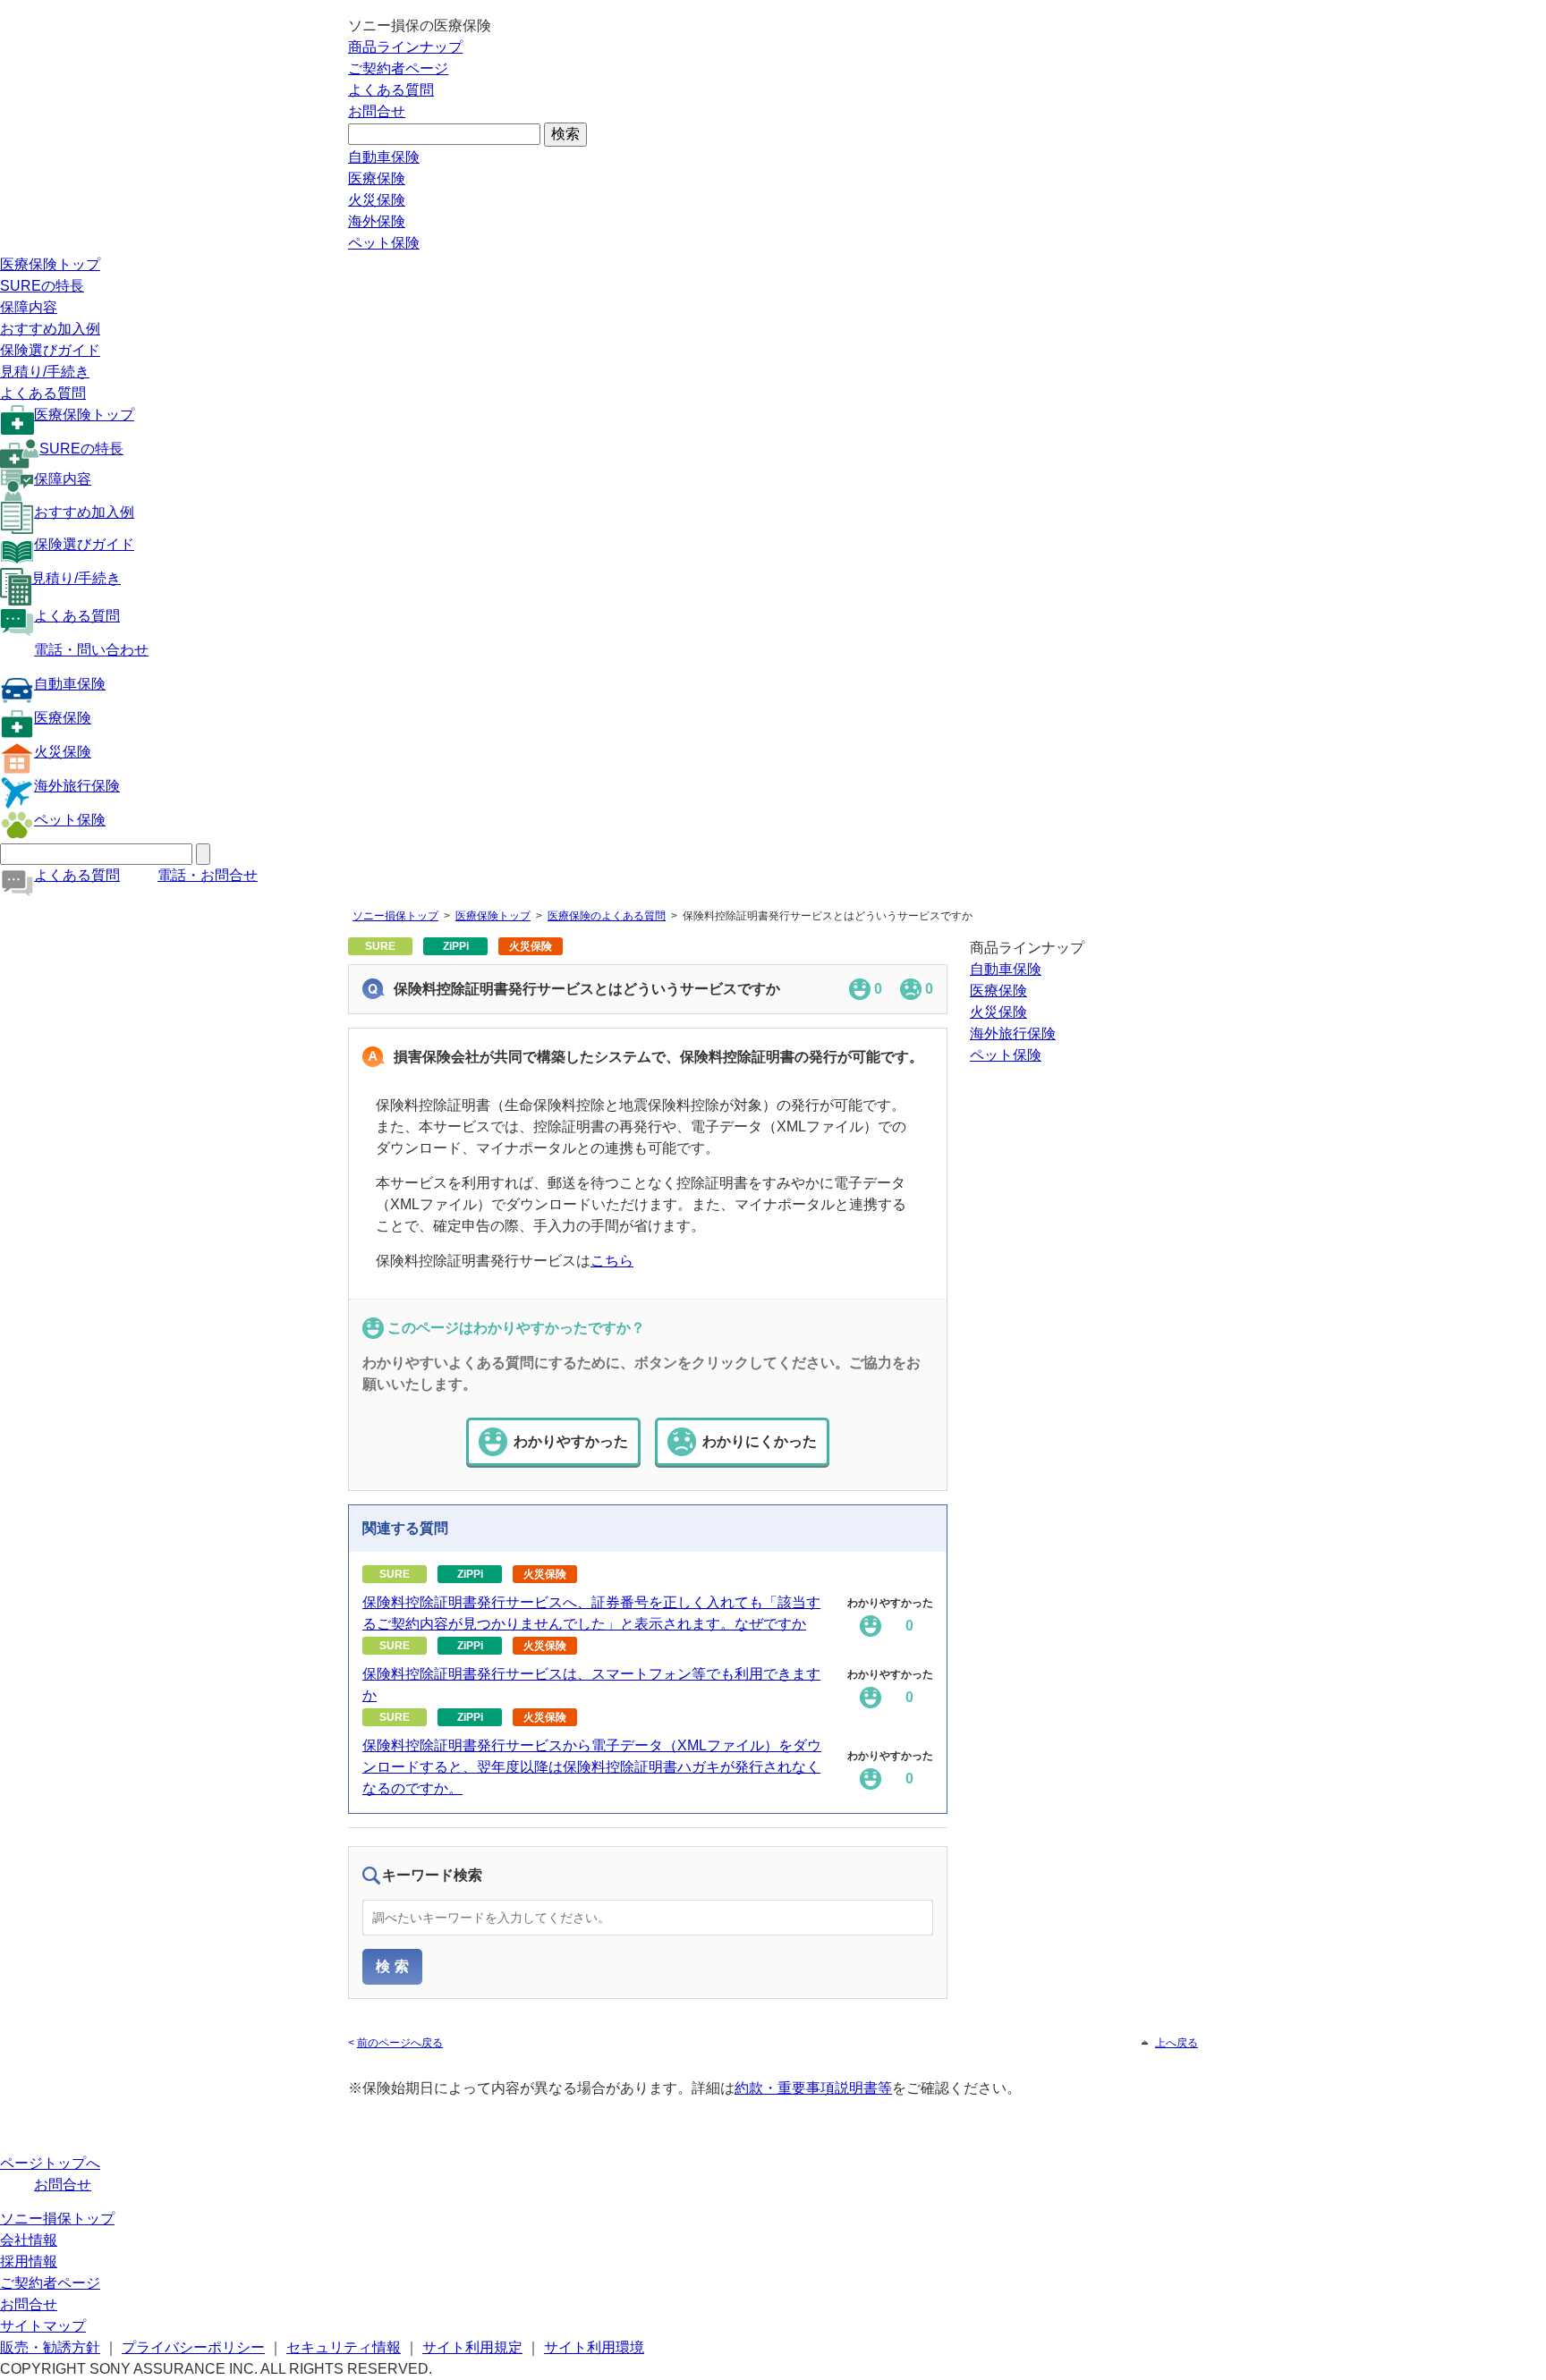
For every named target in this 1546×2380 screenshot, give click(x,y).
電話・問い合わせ (91, 650)
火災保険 (377, 200)
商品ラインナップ (405, 47)
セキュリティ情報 (344, 2347)
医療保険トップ (50, 264)
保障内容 (29, 307)
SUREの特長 (42, 286)
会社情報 (29, 2240)
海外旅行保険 (77, 786)
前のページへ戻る (400, 2043)
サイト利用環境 (594, 2347)
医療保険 (377, 178)
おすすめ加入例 (50, 329)
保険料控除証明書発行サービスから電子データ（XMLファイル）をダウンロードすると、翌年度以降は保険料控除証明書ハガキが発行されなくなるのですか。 (592, 1767)
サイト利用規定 (472, 2347)
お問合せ (377, 111)
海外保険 (377, 221)
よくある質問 (391, 90)
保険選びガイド (50, 350)
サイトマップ (43, 2326)
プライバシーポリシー (193, 2347)
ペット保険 (384, 243)
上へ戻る (1176, 2043)
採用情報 (29, 2261)
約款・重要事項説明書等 (813, 2088)
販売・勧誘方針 (50, 2347)
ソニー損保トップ (395, 916)
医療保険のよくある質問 (607, 916)
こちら (612, 1261)
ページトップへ (50, 2163)
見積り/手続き (45, 372)
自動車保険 (384, 157)
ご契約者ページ (398, 68)
